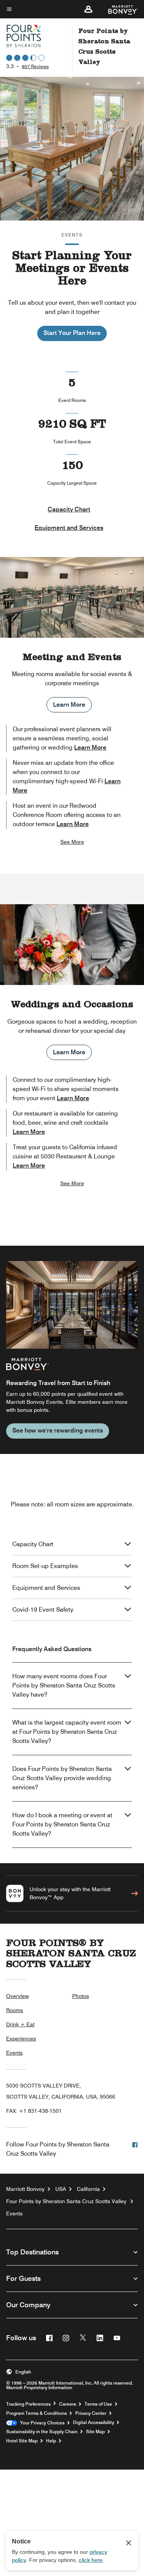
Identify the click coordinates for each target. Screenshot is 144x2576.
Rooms (15, 2010)
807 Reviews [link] (35, 66)
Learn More (69, 705)
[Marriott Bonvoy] (118, 9)
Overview (17, 1996)
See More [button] (72, 842)
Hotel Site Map (22, 2441)
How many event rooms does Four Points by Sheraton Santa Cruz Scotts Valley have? (64, 1685)
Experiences (21, 2039)
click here (91, 2560)
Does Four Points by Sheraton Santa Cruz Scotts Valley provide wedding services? (62, 1778)
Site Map (95, 2432)
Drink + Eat (20, 2024)
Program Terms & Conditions (36, 2413)
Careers (68, 2404)
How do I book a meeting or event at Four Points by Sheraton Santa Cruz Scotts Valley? (62, 1824)
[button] (88, 9)
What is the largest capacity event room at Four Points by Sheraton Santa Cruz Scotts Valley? (67, 1732)
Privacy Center (91, 2413)
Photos (81, 1996)
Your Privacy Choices (41, 2423)
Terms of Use (98, 2404)
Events (14, 2053)
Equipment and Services (69, 528)
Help (51, 2441)
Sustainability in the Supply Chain (42, 2432)
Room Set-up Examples (45, 1566)
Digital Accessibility (94, 2422)
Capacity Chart (69, 509)
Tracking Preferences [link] (28, 2404)
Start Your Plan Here (72, 333)
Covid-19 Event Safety (43, 1610)
